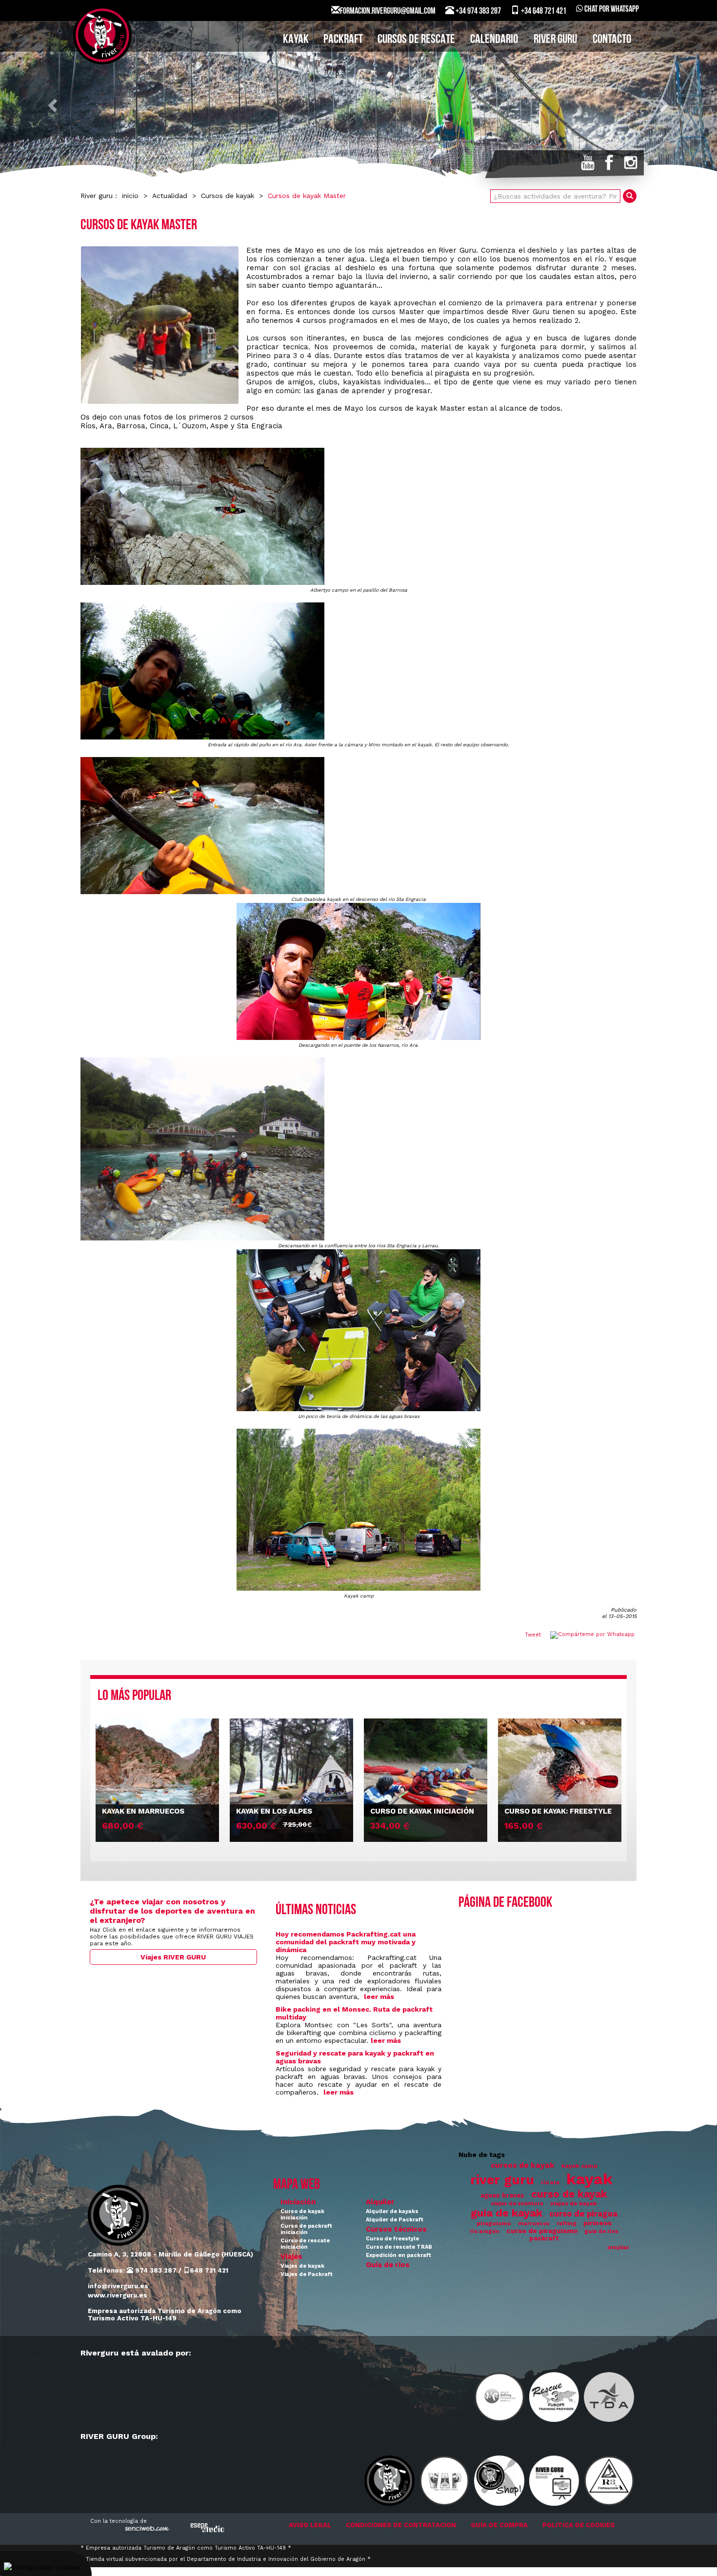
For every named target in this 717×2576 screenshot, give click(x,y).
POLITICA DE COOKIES (578, 2525)
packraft (544, 2238)
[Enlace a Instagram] (631, 162)
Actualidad (170, 196)
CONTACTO (612, 40)
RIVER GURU (555, 40)
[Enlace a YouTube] (588, 162)
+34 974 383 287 (478, 12)
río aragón (485, 2231)
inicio (130, 196)
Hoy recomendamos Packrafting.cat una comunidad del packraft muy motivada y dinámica (346, 1942)
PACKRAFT (343, 40)
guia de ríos (601, 2231)
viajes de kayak (574, 2203)
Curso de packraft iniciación (306, 2229)
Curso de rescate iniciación (305, 2244)
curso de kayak (569, 2194)
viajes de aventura (517, 2204)
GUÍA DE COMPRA (499, 2525)
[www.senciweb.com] (146, 2530)
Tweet (533, 1635)
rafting (567, 2224)
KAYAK (296, 40)
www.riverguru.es (118, 2295)
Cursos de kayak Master (307, 196)
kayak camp (579, 2166)
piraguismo (494, 2223)
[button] (54, 105)
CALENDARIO (494, 40)
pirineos (597, 2223)
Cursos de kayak (228, 196)
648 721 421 (209, 2270)
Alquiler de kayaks (392, 2211)
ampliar (618, 2247)
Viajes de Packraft (307, 2274)
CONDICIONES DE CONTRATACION (401, 2525)
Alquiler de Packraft (395, 2220)
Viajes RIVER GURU (173, 1957)
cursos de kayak (523, 2165)
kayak (589, 2179)
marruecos (534, 2224)
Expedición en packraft (398, 2255)
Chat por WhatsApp (611, 10)
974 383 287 (155, 2270)
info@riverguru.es (118, 2286)
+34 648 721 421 (543, 12)
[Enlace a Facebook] (609, 162)
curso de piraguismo (542, 2231)
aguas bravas (502, 2195)
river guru (502, 2180)
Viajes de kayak (302, 2266)
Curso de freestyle (392, 2239)
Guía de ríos (388, 2265)
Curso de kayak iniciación (302, 2215)
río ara (550, 2183)
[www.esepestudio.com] (207, 2527)
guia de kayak (507, 2213)
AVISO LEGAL (310, 2525)
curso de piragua (583, 2214)
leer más (379, 1997)
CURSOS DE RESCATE (416, 40)
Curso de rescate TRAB (399, 2247)
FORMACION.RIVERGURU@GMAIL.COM (388, 12)
